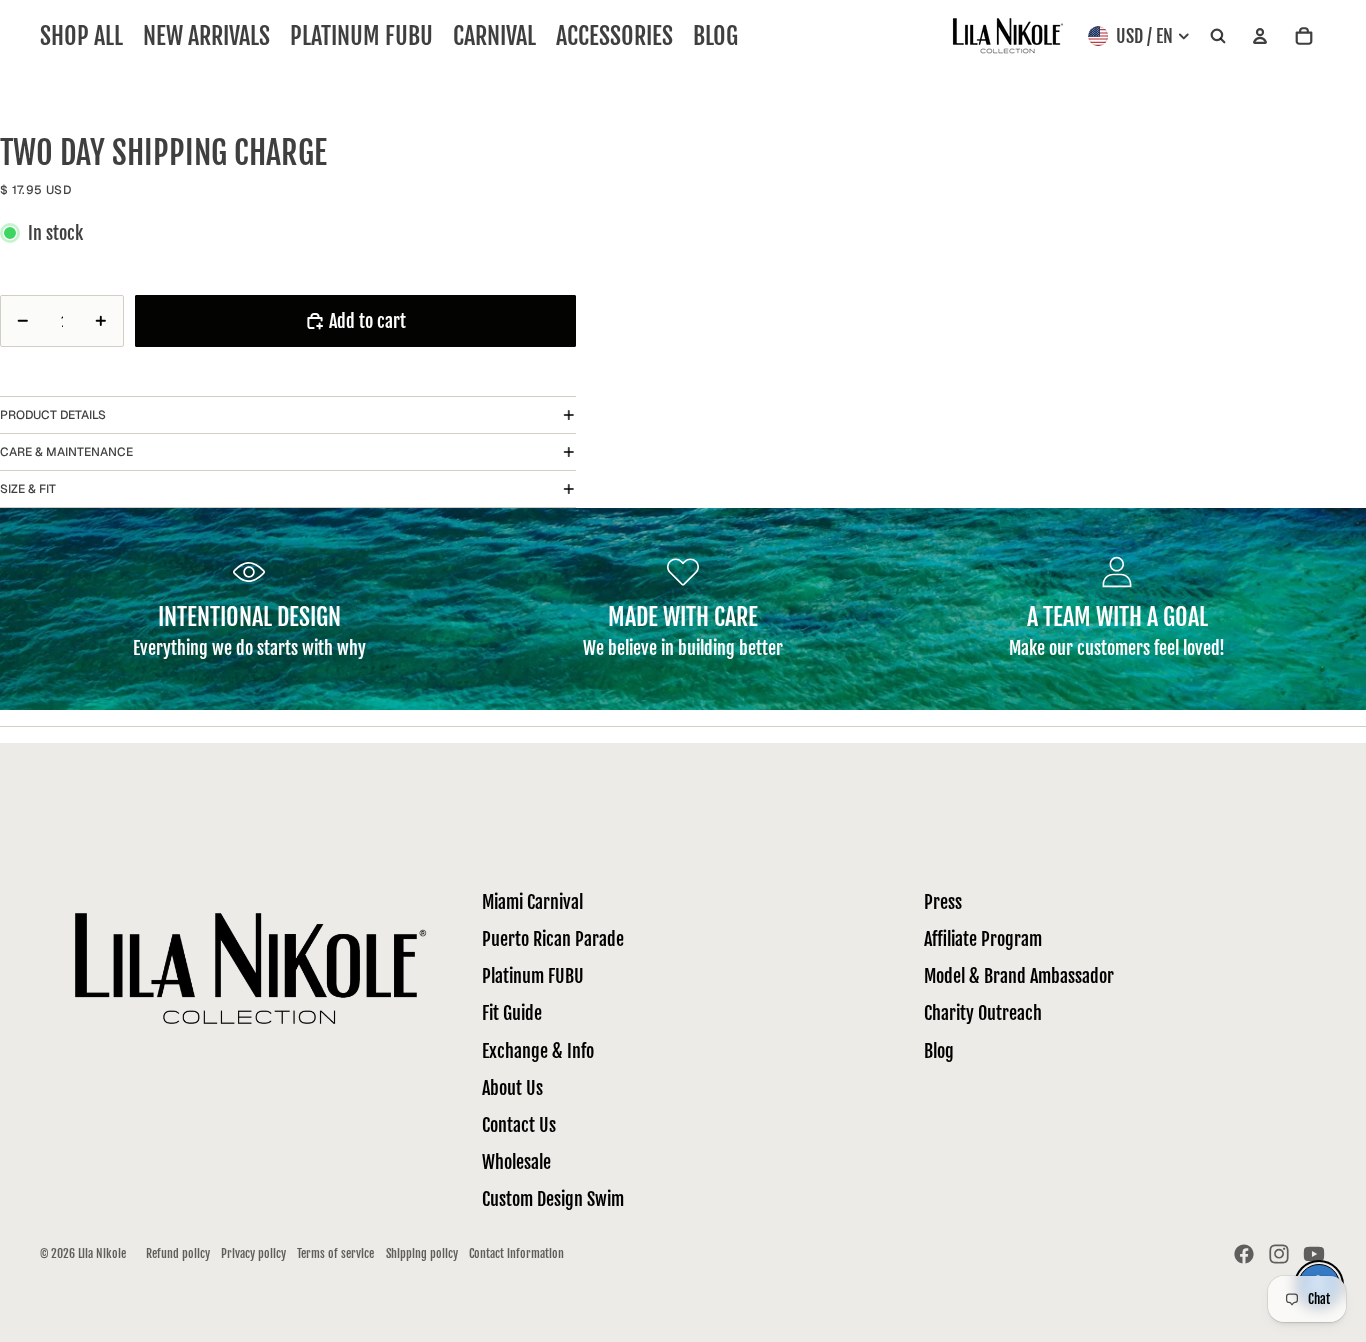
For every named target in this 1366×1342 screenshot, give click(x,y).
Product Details (53, 415)
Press (943, 902)
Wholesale (516, 1162)
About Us (512, 1088)
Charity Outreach (983, 1013)
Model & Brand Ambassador (1019, 976)
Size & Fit (28, 489)
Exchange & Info (538, 1051)
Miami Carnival (532, 902)
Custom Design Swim (553, 1199)
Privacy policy (253, 1253)
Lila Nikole (102, 1253)
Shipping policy (422, 1253)
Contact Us (519, 1125)
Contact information (516, 1253)
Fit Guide (512, 1013)
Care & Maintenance (66, 452)
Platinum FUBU (533, 976)
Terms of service (335, 1253)
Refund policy (178, 1253)
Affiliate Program (983, 939)
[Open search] (1218, 36)
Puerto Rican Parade (553, 939)
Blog (939, 1051)
